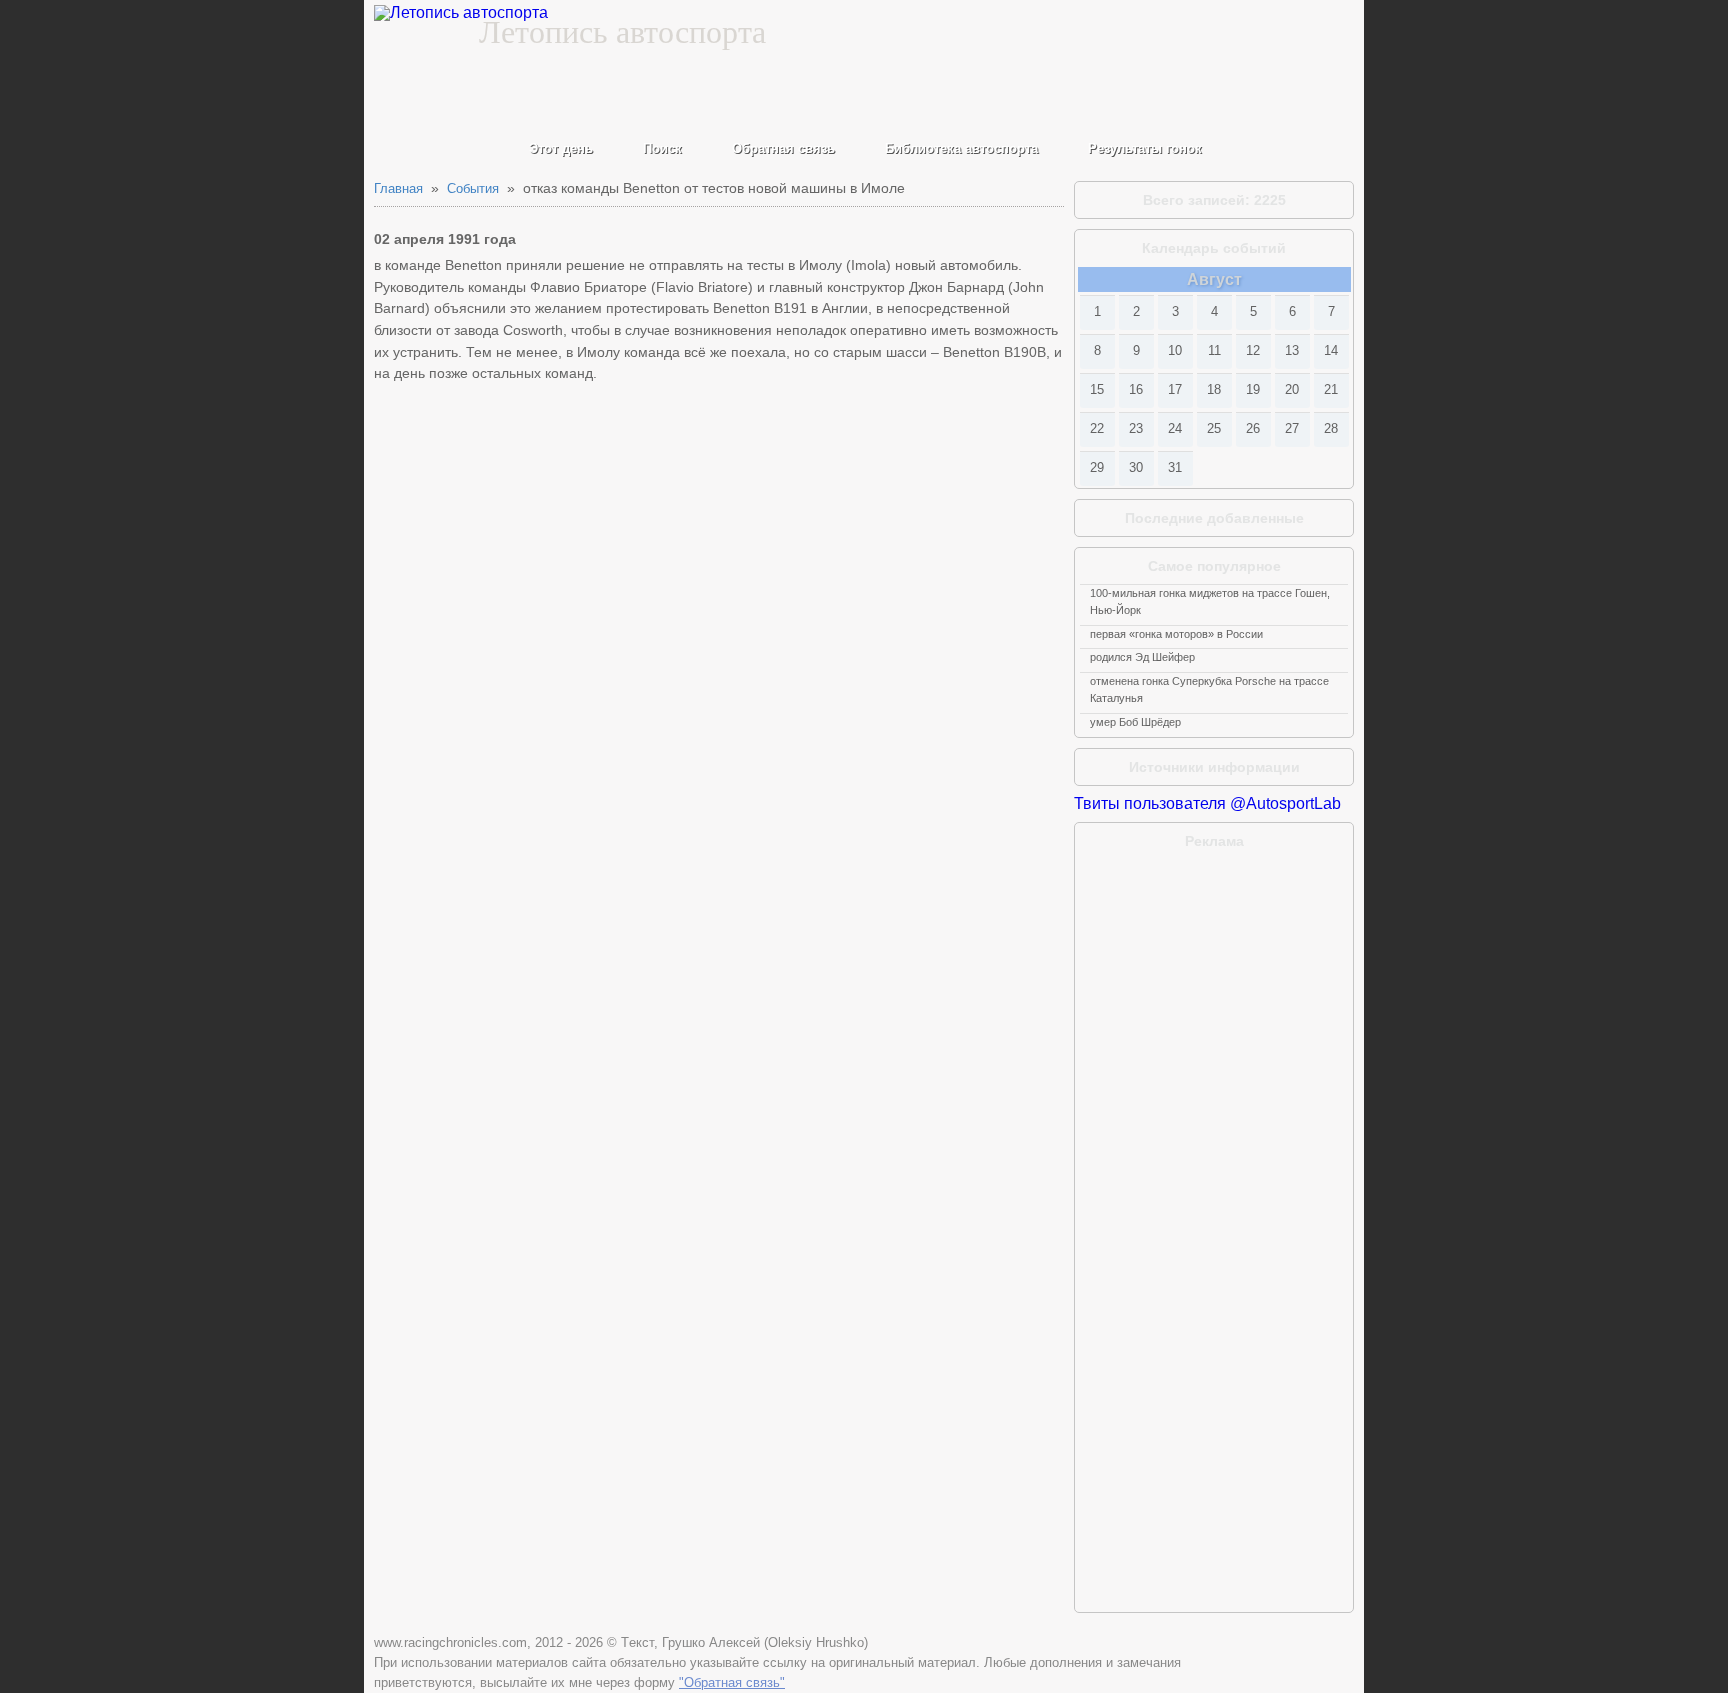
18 (1214, 389)
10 (1175, 350)
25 (1214, 428)
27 (1292, 428)
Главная (398, 188)
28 (1331, 428)
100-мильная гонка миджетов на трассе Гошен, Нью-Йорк (1210, 601)
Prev (1092, 279)
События (473, 188)
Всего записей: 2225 (1214, 200)
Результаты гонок (1145, 148)
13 (1292, 350)
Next (1336, 279)
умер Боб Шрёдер (1135, 722)
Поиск (662, 148)
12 (1253, 350)
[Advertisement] (1214, 985)
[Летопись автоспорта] (461, 13)
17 (1175, 389)
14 (1331, 350)
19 (1253, 389)
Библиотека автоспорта (961, 148)
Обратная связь (783, 148)
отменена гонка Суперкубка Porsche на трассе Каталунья (1209, 689)
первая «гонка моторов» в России (1176, 634)
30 (1136, 467)
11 (1214, 350)
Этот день (561, 148)
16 (1136, 389)
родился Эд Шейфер (1142, 657)
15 (1097, 389)
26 (1253, 428)
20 (1292, 389)
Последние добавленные (1214, 518)
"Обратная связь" (732, 1682)
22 (1097, 428)
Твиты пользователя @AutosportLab (1207, 803)
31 (1175, 467)
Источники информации (1214, 767)
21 (1331, 389)
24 (1175, 428)
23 (1136, 428)
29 (1097, 467)
